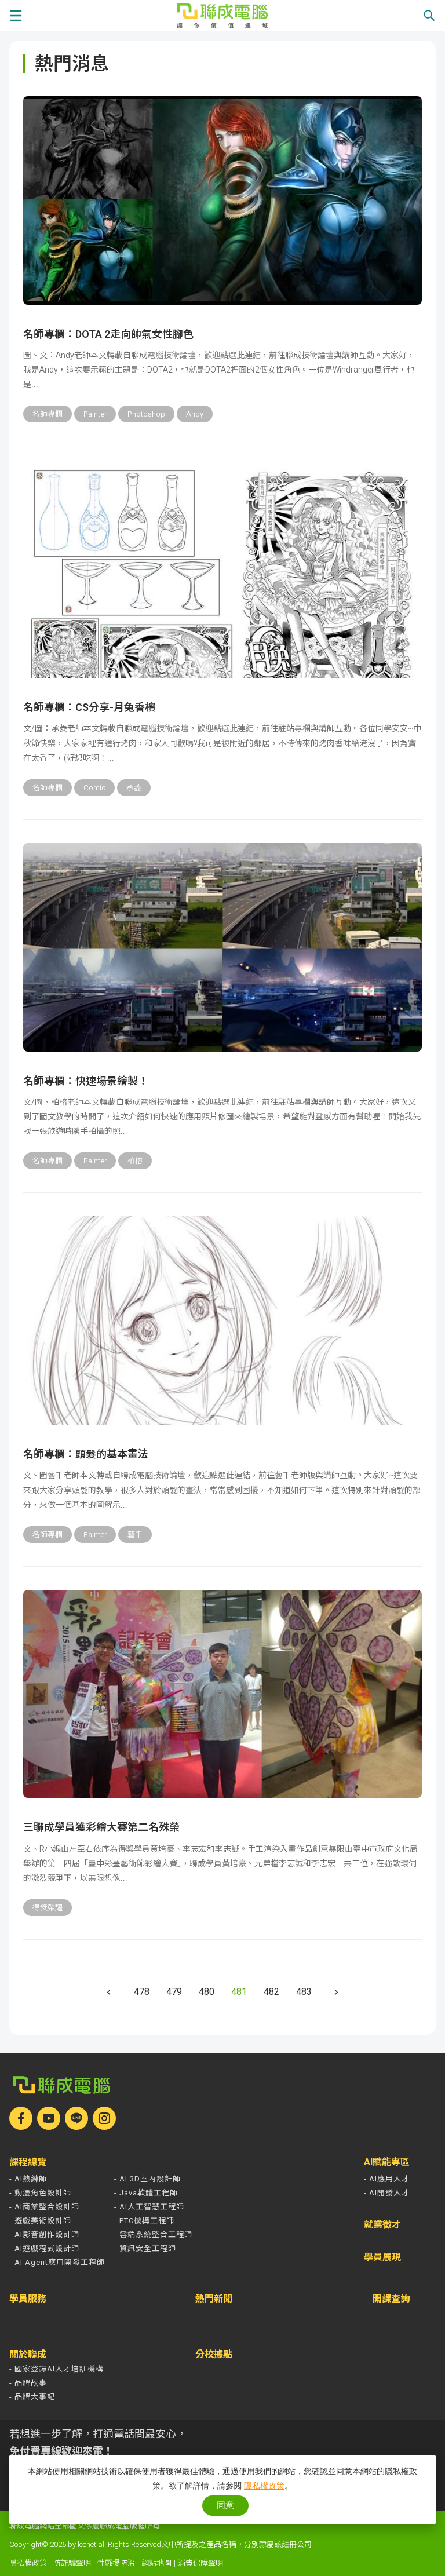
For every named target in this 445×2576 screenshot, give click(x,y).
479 (174, 1992)
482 (271, 1992)
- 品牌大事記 (32, 2397)
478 (142, 1992)
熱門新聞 (214, 2299)
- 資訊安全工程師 (145, 2248)
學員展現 (382, 2257)
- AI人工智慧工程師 (149, 2207)
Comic (94, 788)
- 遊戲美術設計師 (40, 2221)
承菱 (134, 788)
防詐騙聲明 (72, 2563)
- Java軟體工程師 (146, 2193)
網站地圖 (156, 2563)
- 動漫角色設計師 (40, 2193)
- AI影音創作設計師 (44, 2234)
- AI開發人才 (387, 2193)
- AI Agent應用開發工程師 (57, 2262)
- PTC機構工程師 (144, 2221)
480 (207, 1992)
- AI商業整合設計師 (44, 2207)
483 (304, 1992)
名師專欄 (48, 414)
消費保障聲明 (200, 2563)
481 (239, 1992)
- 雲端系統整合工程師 (153, 2234)
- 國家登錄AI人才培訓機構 (56, 2369)
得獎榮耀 (48, 1908)
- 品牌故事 (28, 2383)
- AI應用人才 (387, 2179)
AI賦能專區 (387, 2162)
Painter (95, 414)
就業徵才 (382, 2225)
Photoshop (146, 414)
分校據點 (214, 2355)
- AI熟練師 (28, 2179)
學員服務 (28, 2299)
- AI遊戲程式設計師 (44, 2248)
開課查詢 (391, 2299)
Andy (195, 414)
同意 (225, 2505)
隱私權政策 (28, 2563)
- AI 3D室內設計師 (147, 2179)
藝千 (135, 1535)
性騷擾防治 (116, 2563)
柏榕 (135, 1161)
